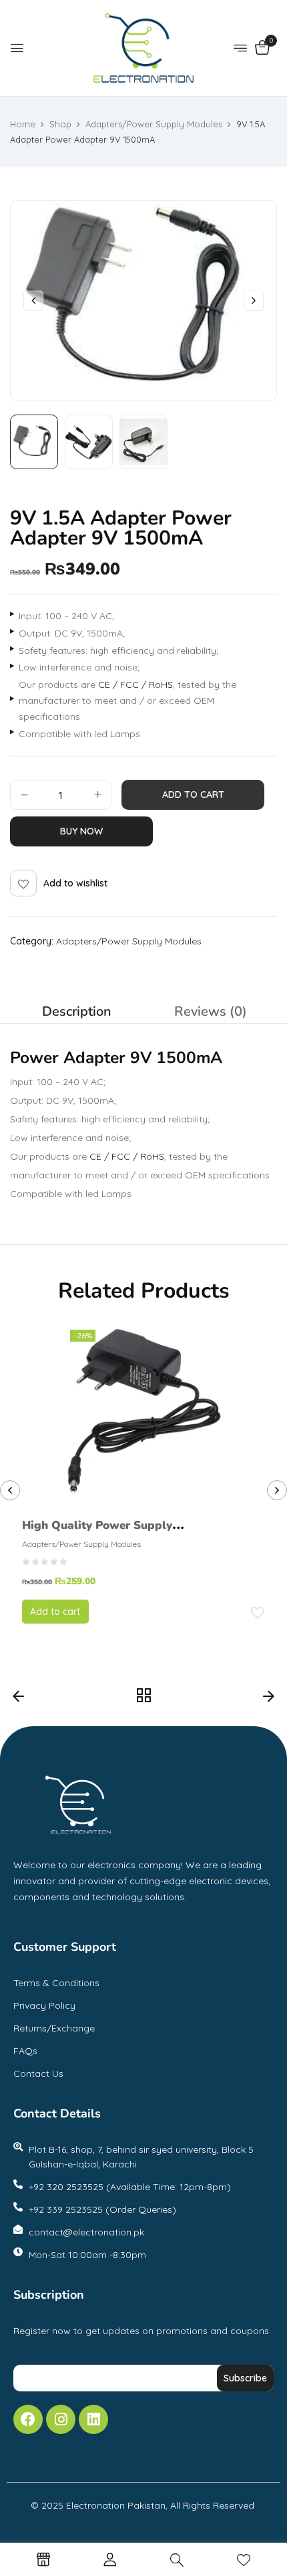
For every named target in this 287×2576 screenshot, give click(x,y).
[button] (262, 49)
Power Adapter (68, 1058)
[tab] (77, 1012)
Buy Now (81, 831)
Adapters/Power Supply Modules (154, 124)
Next (269, 1700)
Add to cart (193, 794)
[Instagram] (61, 2419)
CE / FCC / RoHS (135, 684)
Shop (60, 124)
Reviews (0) (211, 1011)
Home (23, 124)
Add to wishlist (75, 883)
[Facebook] (28, 2419)
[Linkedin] (93, 2419)
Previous (18, 1700)
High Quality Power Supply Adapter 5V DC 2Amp (97, 1535)
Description (77, 1011)
